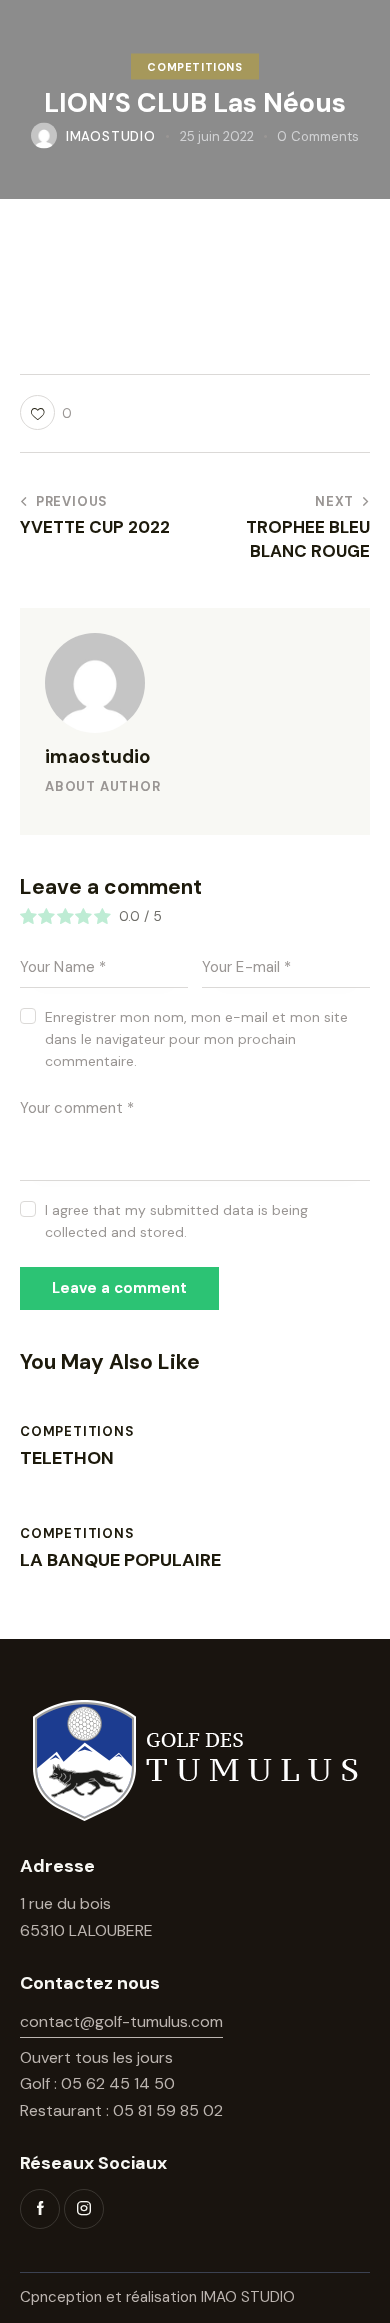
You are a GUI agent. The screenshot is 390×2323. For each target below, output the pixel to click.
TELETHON (67, 1459)
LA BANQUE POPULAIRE (120, 1561)
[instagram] (84, 2209)
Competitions (194, 66)
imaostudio (98, 756)
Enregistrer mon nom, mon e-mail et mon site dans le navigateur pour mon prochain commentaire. (196, 1039)
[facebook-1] (40, 2209)
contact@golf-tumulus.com (121, 2021)
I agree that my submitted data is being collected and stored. (176, 1221)
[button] (46, 412)
